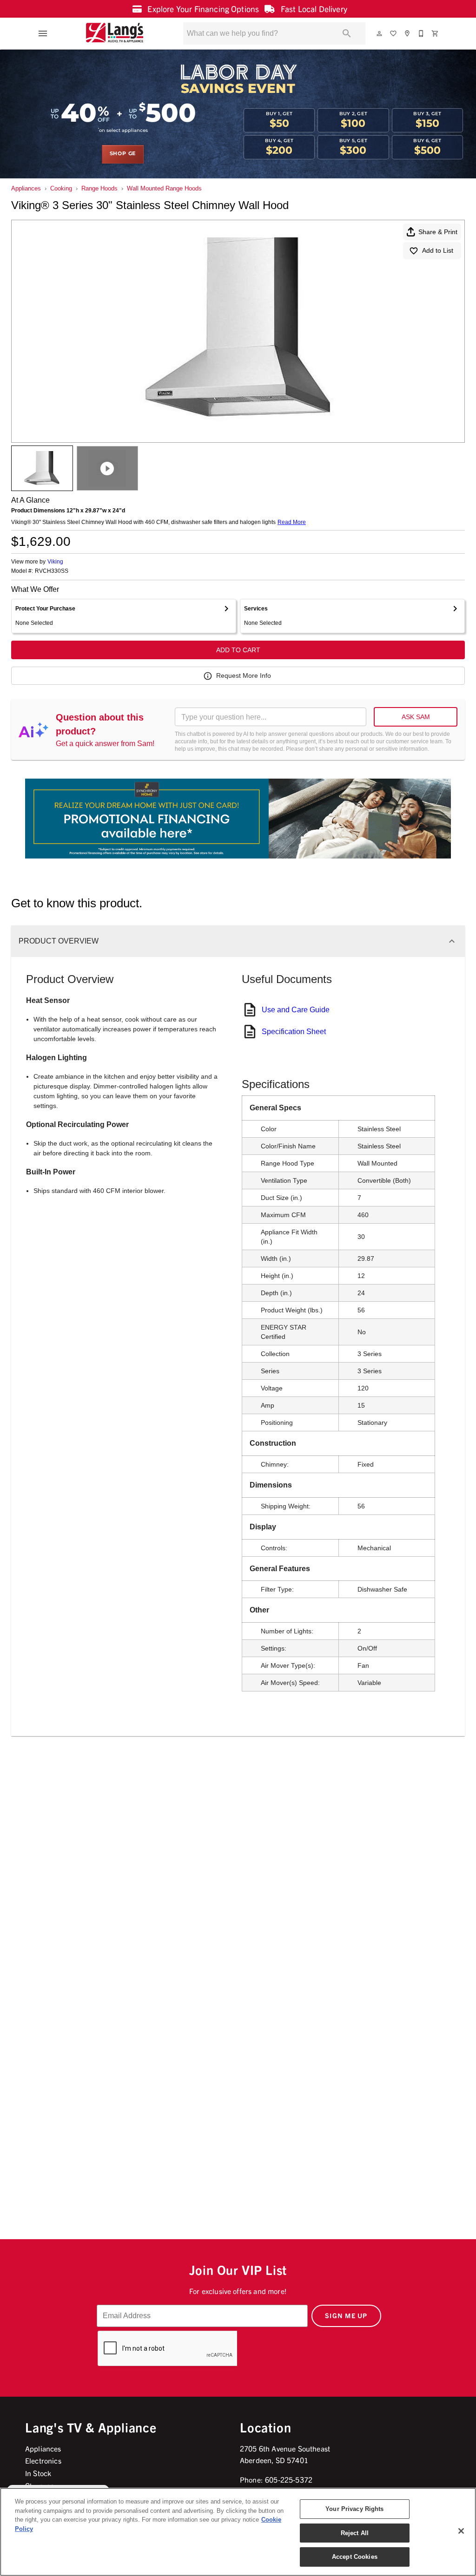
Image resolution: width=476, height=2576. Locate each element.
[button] (43, 33)
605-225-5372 (289, 2479)
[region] (238, 2532)
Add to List (438, 250)
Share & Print (438, 232)
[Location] (408, 33)
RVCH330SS (52, 571)
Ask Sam (416, 717)
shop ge (123, 154)
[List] (394, 33)
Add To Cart (238, 650)
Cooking (61, 188)
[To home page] (115, 33)
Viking (55, 562)
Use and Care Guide (296, 1010)
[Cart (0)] (436, 33)
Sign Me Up (346, 2315)
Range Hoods (99, 188)
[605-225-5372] (422, 33)
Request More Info (244, 675)
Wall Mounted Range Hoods (164, 188)
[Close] (461, 2531)
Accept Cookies (355, 2557)
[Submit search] (347, 33)
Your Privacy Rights (354, 2509)
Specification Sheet (294, 1032)
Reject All (355, 2533)
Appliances (26, 188)
